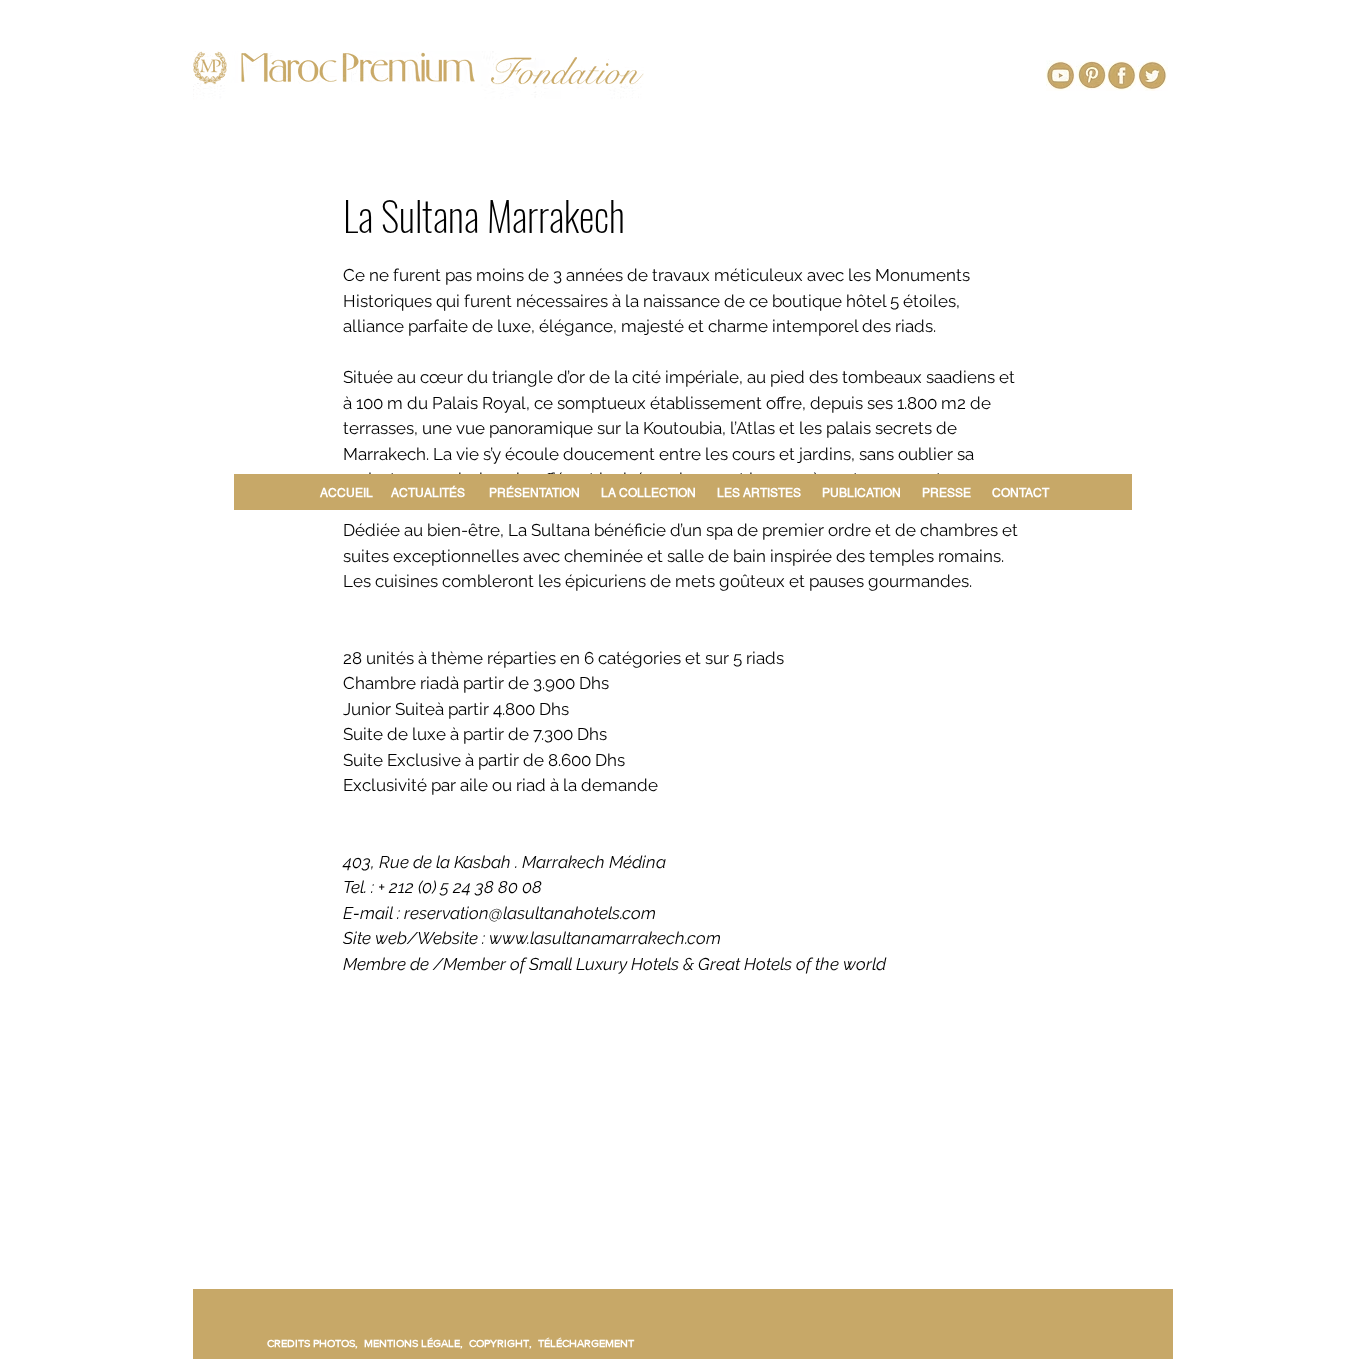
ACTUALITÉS (428, 493)
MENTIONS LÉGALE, (416, 1343)
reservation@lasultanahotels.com (530, 913)
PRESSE (946, 493)
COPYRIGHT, (503, 1343)
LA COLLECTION (648, 493)
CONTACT (1020, 493)
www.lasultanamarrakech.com (605, 938)
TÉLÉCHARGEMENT (586, 1343)
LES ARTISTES (759, 493)
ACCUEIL (349, 493)
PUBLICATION (861, 493)
